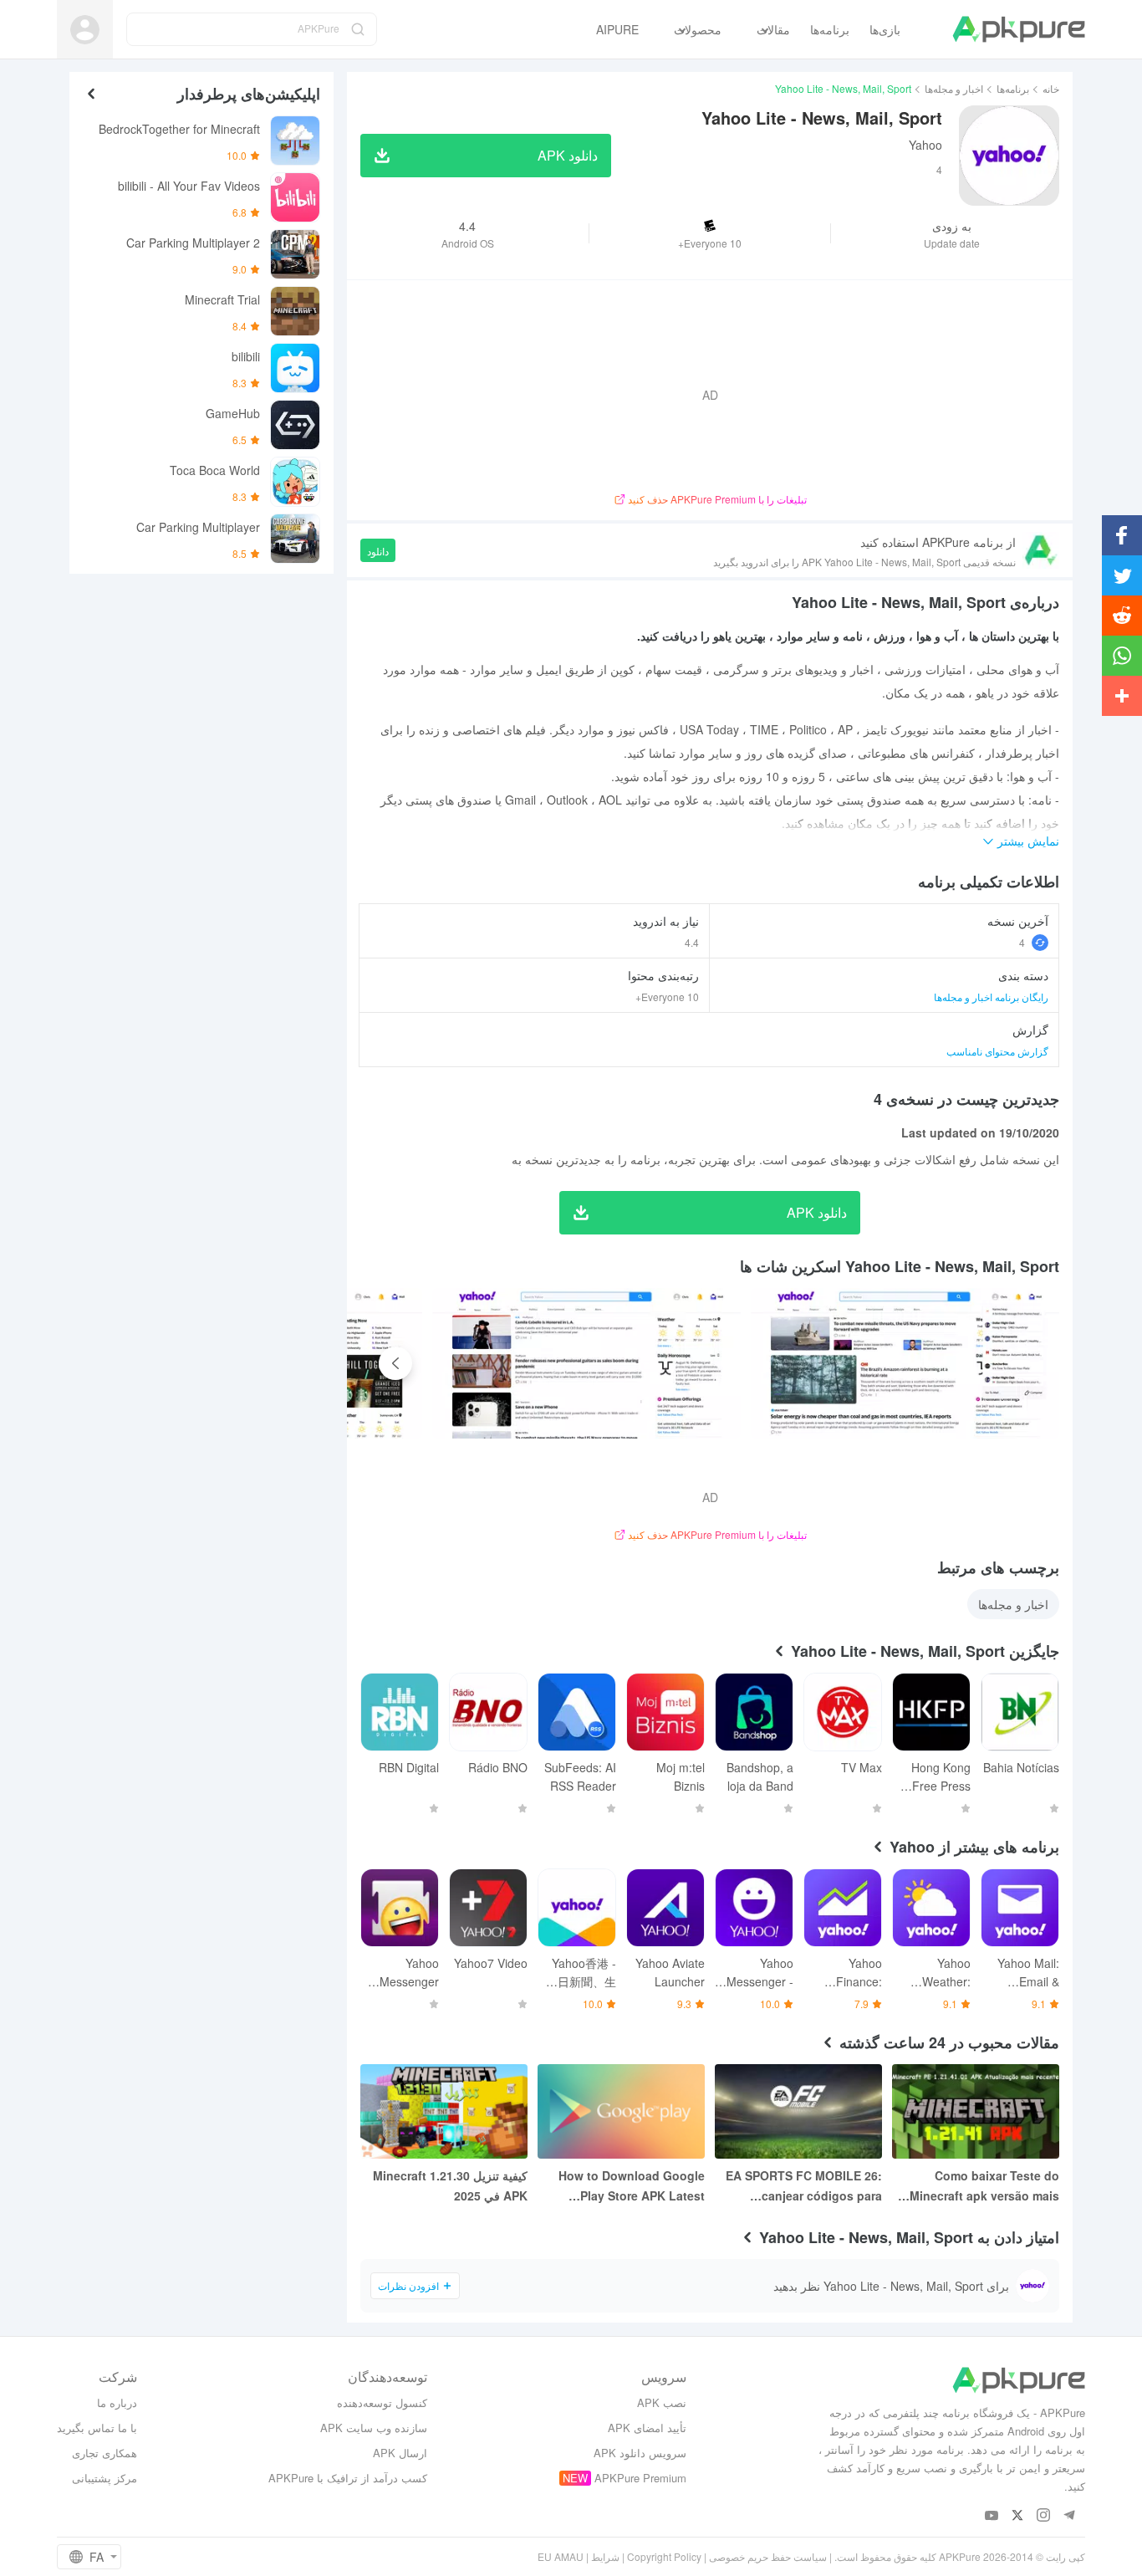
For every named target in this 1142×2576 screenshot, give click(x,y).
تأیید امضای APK (647, 2428)
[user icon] (85, 30)
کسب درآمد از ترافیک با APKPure (348, 2478)
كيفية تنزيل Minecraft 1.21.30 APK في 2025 (450, 2185)
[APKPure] (1019, 29)
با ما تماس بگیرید (97, 2428)
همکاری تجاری (105, 2453)
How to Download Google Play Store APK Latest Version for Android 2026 (632, 2186)
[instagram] (1044, 2516)
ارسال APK (400, 2453)
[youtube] (992, 2516)
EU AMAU (561, 2556)
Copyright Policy (664, 2556)
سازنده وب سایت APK (374, 2428)
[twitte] (1018, 2516)
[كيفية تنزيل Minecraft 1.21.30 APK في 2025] (444, 2111)
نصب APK (662, 2402)
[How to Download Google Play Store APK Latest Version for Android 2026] (621, 2111)
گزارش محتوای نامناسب (997, 1051)
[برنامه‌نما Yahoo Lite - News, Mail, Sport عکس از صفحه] (586, 1363)
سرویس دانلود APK (640, 2453)
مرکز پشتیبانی (105, 2478)
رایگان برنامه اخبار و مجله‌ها (991, 997)
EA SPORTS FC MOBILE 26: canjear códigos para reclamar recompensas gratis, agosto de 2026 (804, 2186)
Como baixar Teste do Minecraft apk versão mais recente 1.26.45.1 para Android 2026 (984, 2186)
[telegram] (1070, 2516)
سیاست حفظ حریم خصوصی (768, 2556)
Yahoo (925, 145)
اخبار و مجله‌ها (954, 88)
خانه (1051, 88)
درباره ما (117, 2402)
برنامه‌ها (1013, 88)
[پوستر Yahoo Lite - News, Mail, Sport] (905, 1363)
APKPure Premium (640, 2478)
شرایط (605, 2556)
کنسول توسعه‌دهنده (382, 2402)
